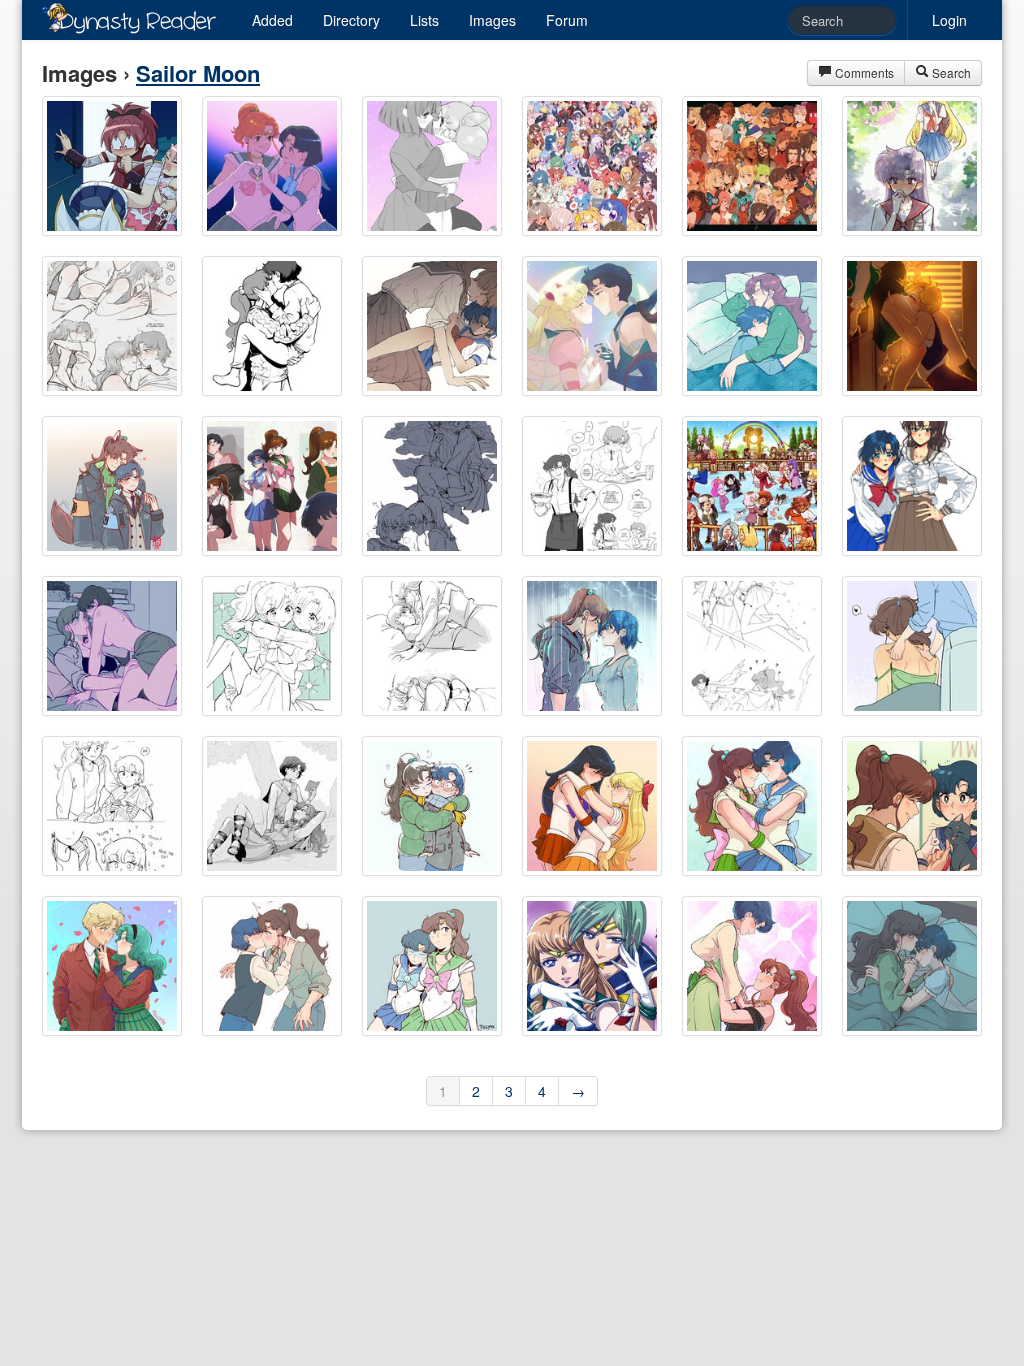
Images (492, 20)
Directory (351, 20)
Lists (424, 20)
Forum (567, 20)
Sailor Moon (198, 73)
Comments (863, 72)
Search (950, 72)
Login (949, 20)
